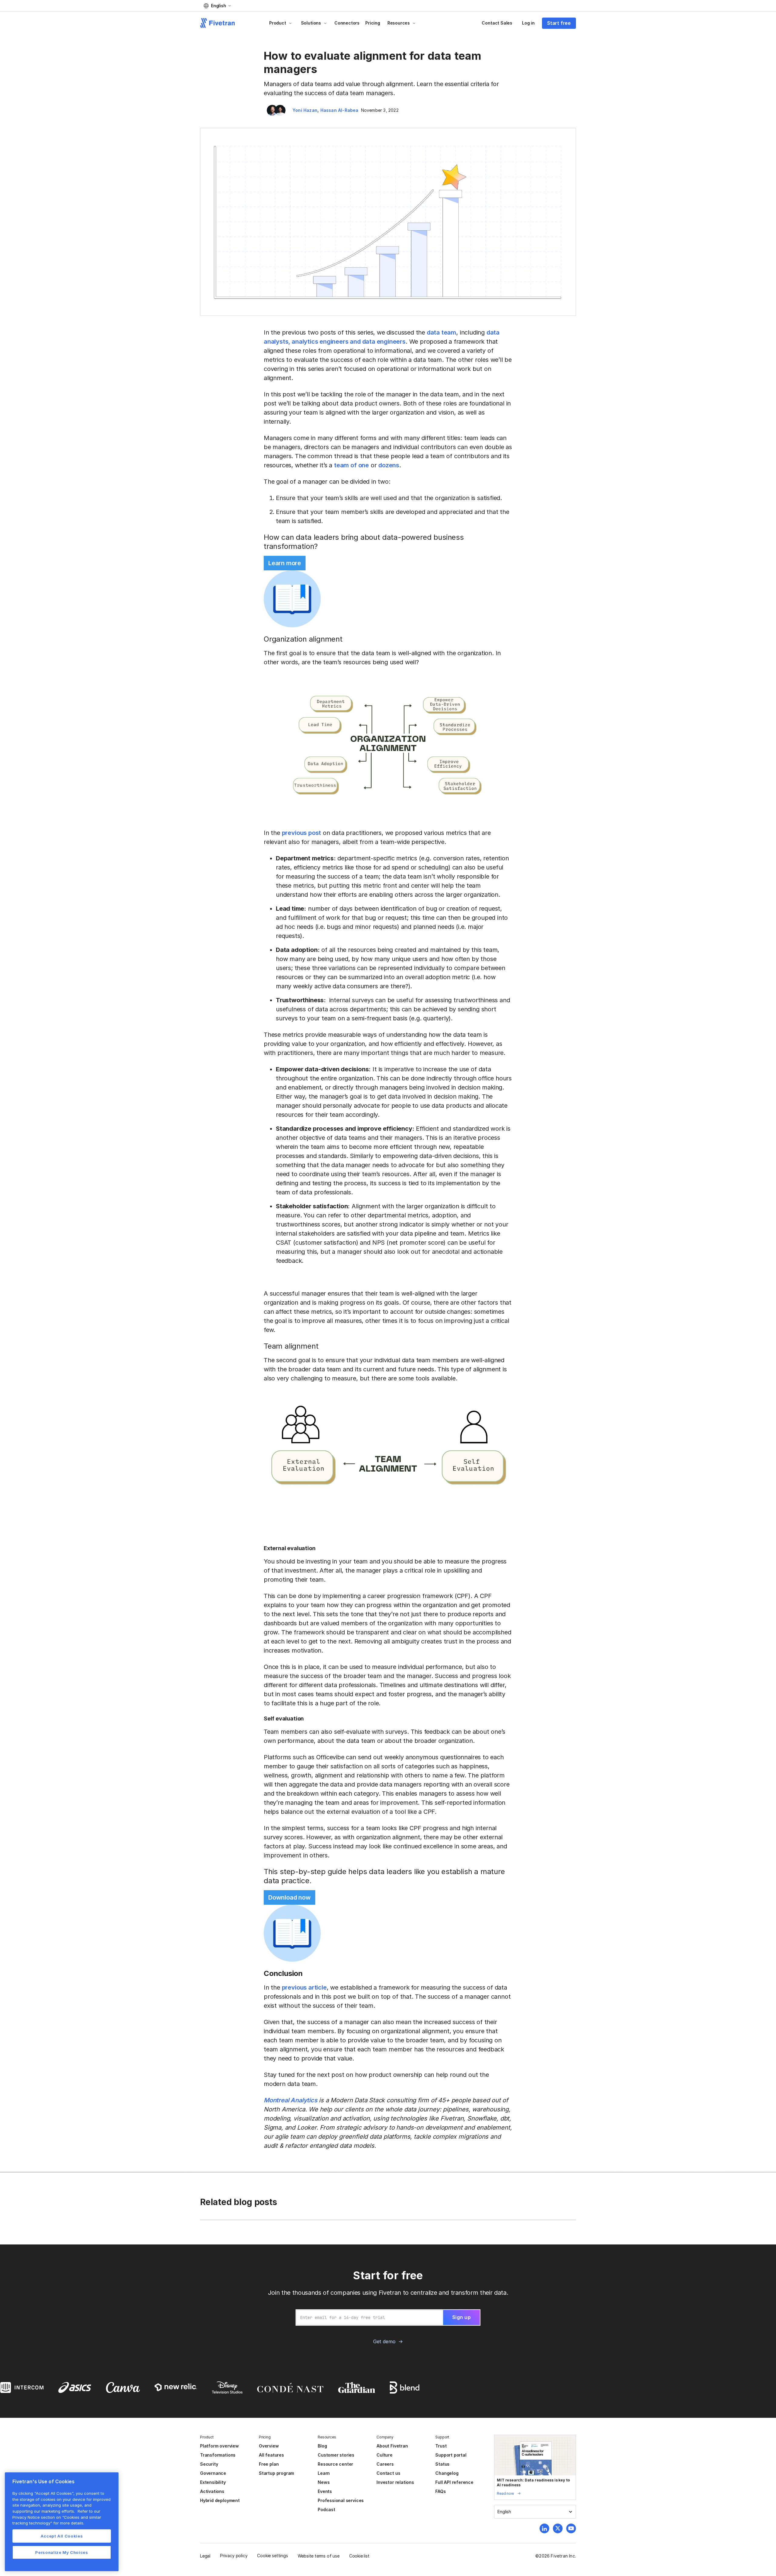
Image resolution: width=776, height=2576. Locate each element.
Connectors (347, 23)
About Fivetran (392, 2446)
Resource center (335, 2464)
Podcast (326, 2509)
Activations (212, 2491)
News (324, 2482)
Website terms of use (319, 2556)
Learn (324, 2473)
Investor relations (395, 2482)
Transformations (218, 2455)
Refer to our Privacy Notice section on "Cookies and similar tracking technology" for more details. (57, 2517)
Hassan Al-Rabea (339, 110)
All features (271, 2455)
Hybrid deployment (220, 2500)
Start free (559, 23)
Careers (385, 2464)
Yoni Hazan (305, 110)
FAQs (440, 2491)
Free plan (269, 2464)
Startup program (276, 2473)
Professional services (341, 2500)
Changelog (447, 2473)
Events (325, 2491)
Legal (205, 2556)
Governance (213, 2473)
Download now (289, 1897)
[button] (217, 6)
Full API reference (454, 2482)
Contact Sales (497, 23)
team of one (351, 465)
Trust (441, 2446)
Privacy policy (234, 2556)
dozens (389, 465)
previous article (304, 1987)
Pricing (373, 23)
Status (442, 2464)
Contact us (388, 2473)
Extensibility (213, 2482)
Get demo (384, 2341)
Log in (528, 23)
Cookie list (359, 2556)
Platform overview (219, 2446)
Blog (322, 2446)
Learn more (285, 563)
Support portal (451, 2455)
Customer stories (336, 2455)
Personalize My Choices (62, 2552)
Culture (385, 2455)
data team (442, 332)
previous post (302, 833)
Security (209, 2464)
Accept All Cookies (62, 2536)
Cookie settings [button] (272, 2556)
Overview (269, 2446)
